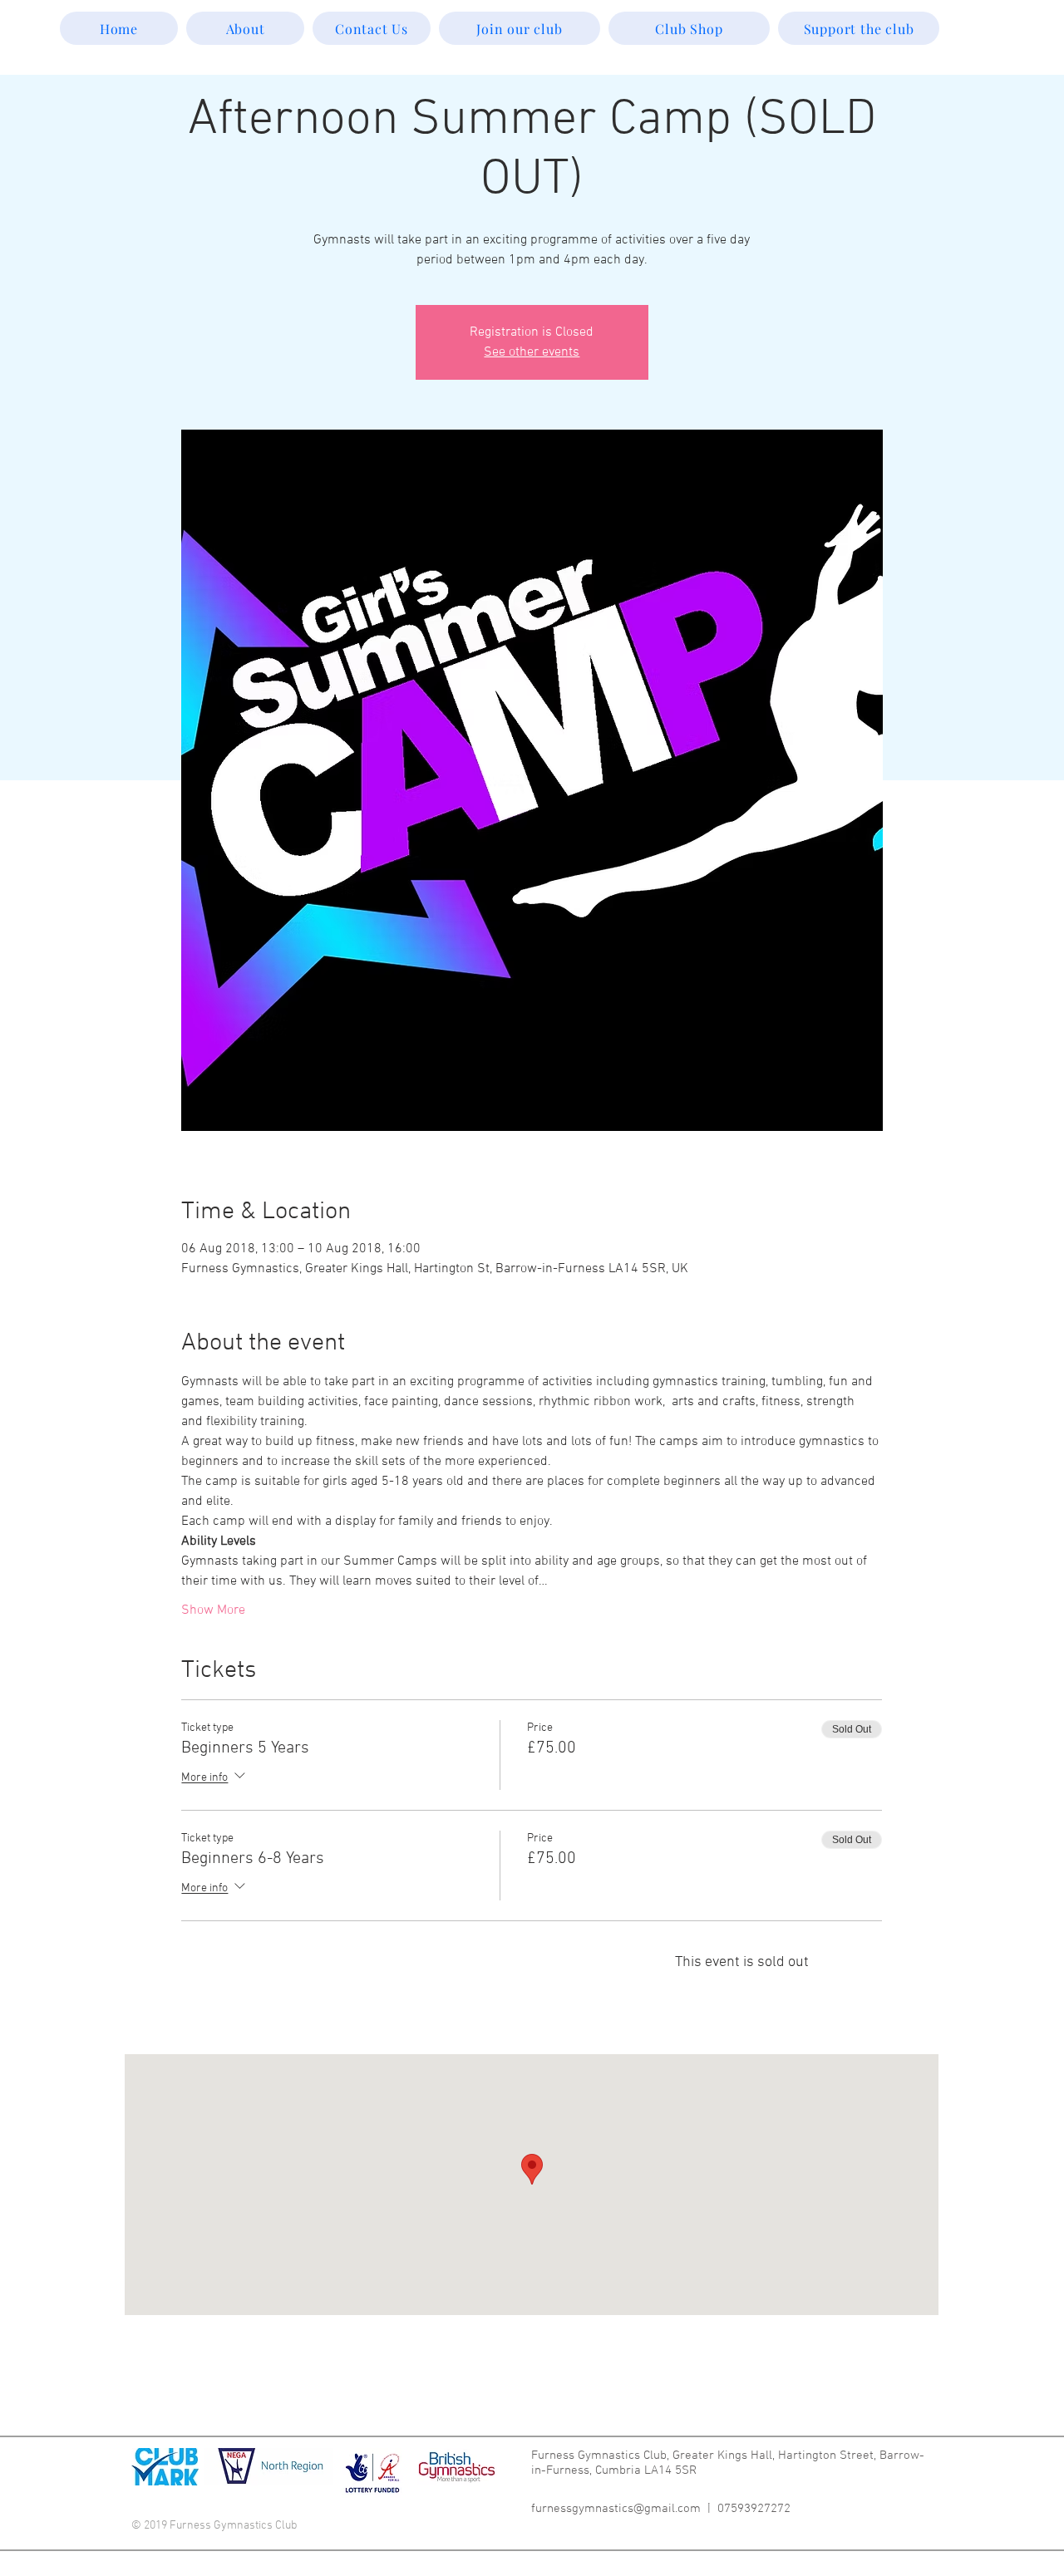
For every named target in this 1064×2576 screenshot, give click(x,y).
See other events (532, 352)
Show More (213, 1610)
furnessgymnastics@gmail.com (616, 2509)
